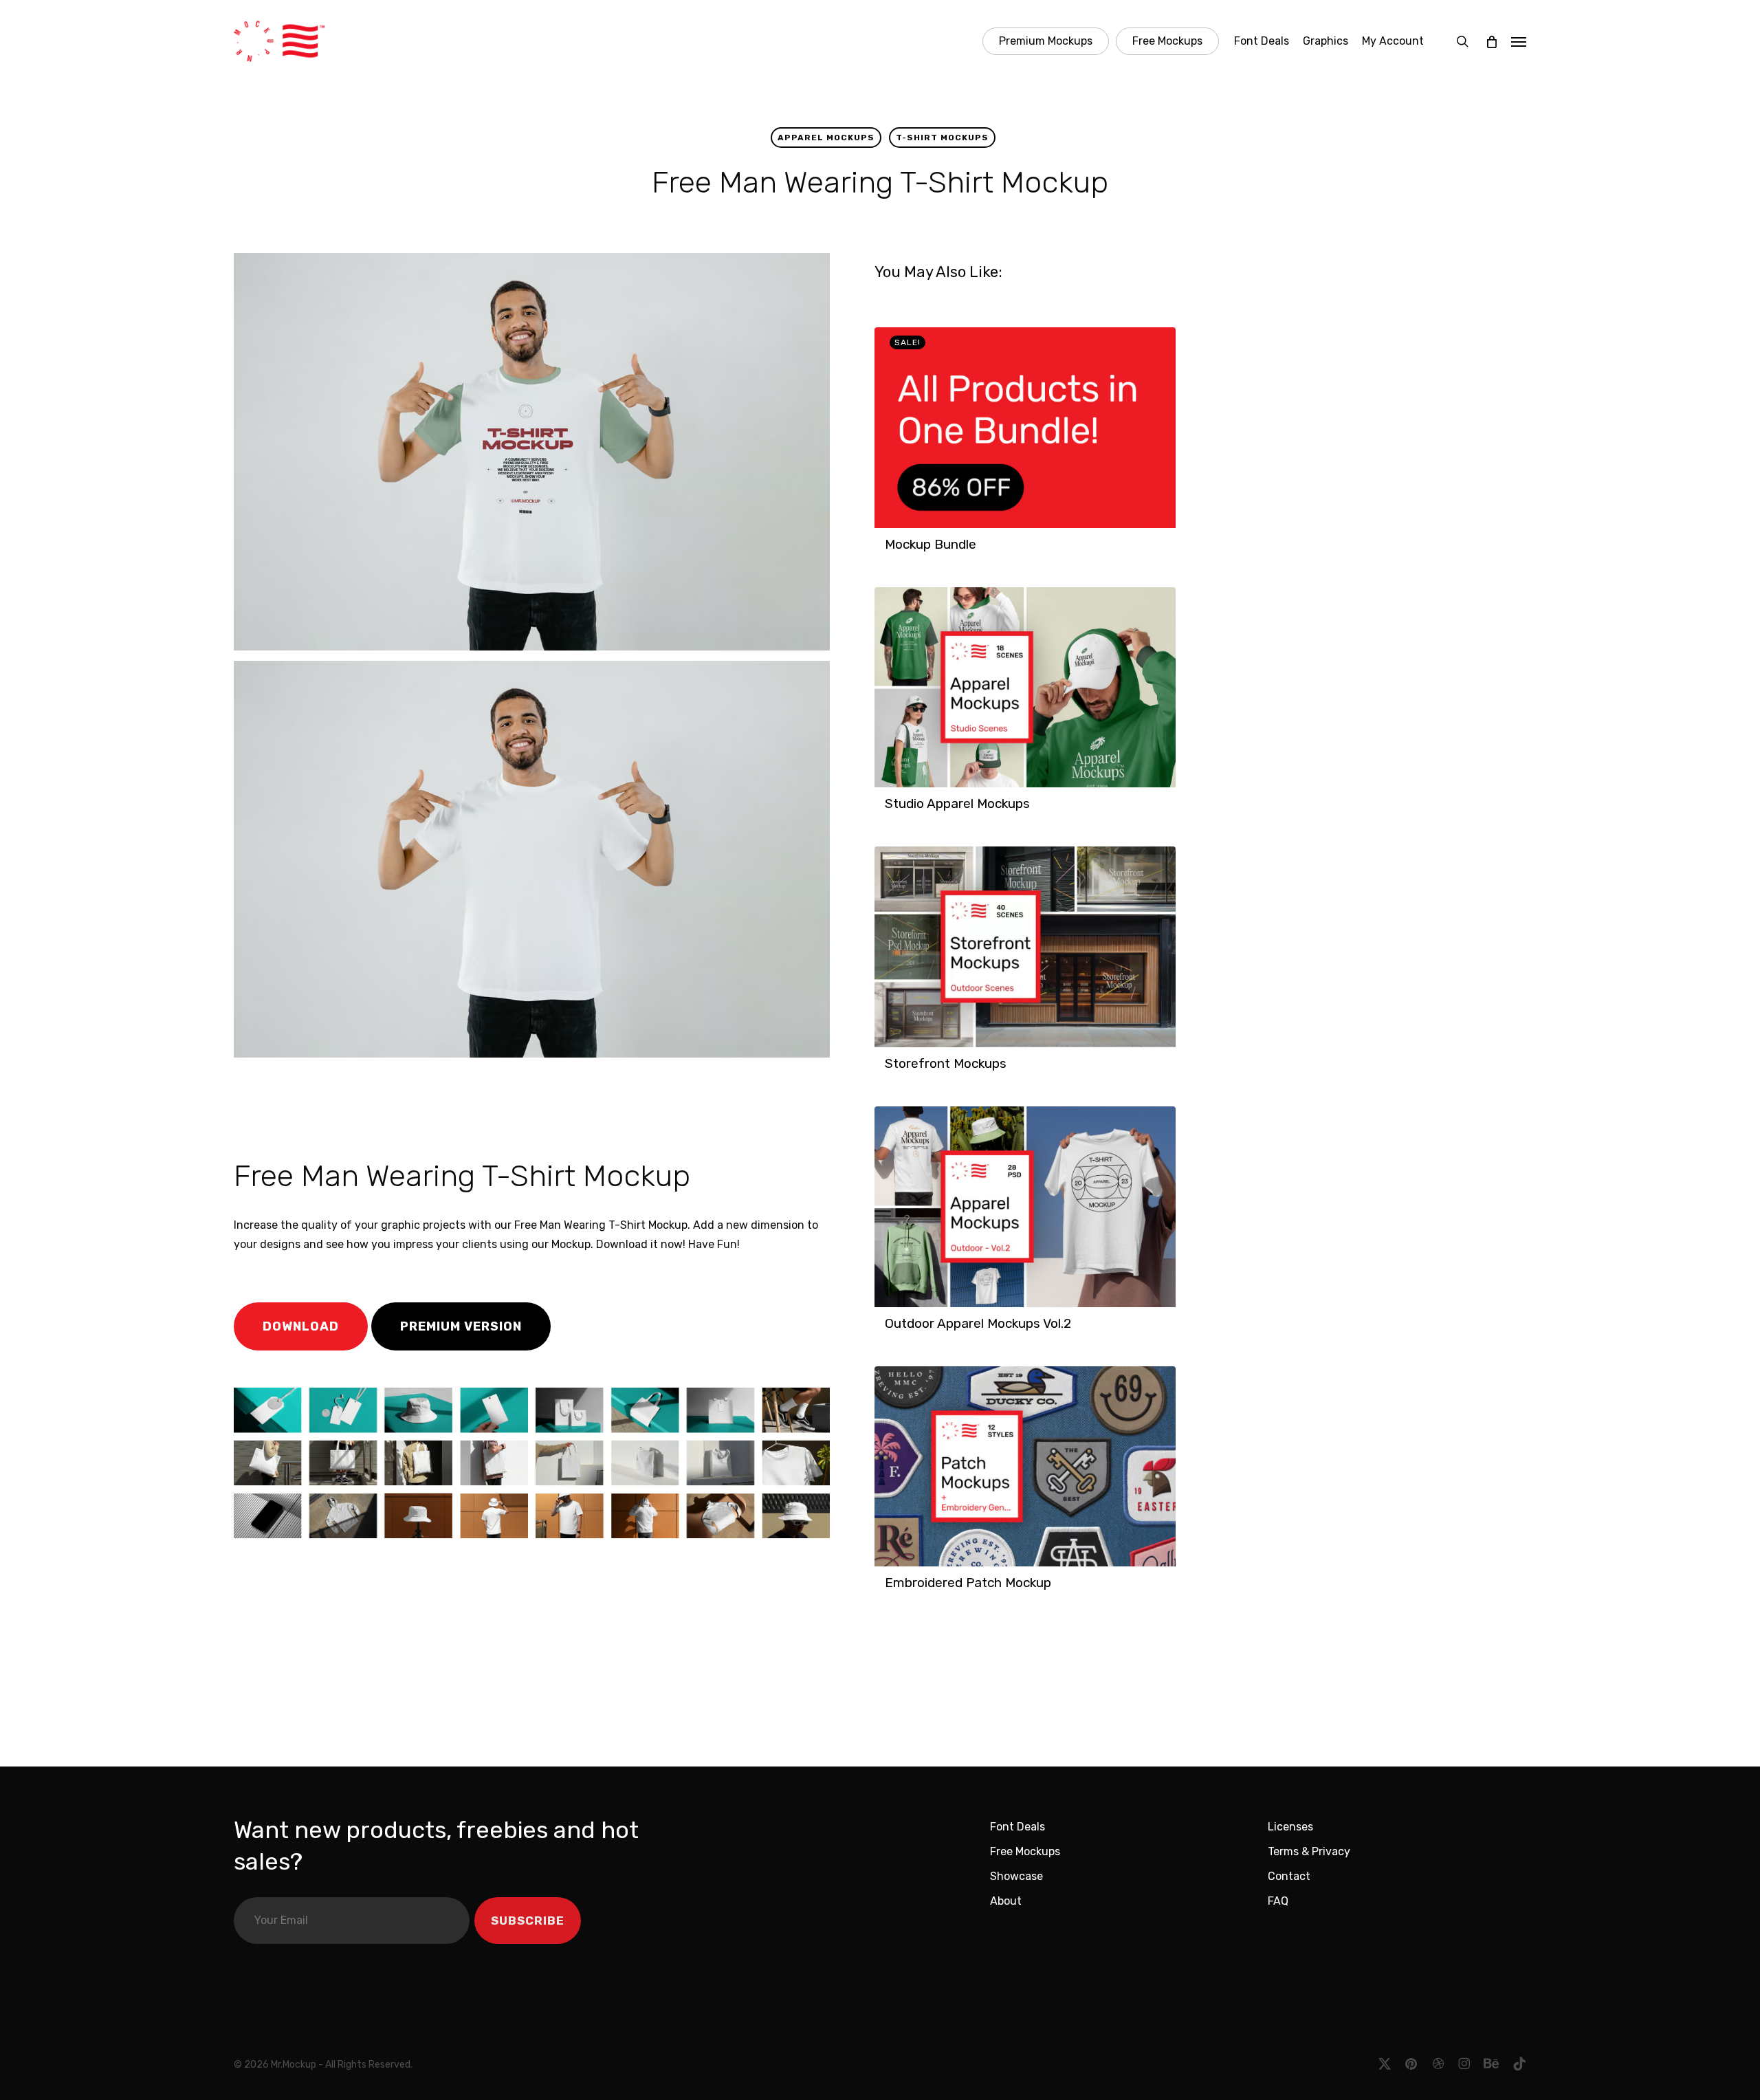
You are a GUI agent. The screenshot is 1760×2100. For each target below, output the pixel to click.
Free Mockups (1025, 1851)
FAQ (1278, 1901)
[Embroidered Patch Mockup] (1025, 1467)
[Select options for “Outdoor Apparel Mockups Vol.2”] (889, 1331)
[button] (1519, 41)
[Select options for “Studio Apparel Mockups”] (889, 811)
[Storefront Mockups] (1025, 947)
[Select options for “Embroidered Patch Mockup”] (889, 1590)
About (1006, 1901)
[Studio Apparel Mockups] (1025, 688)
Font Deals (1017, 1827)
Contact (1289, 1876)
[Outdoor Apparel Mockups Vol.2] (1025, 1207)
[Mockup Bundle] (1025, 428)
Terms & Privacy (1309, 1851)
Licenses (1290, 1827)
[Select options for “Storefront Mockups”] (889, 1071)
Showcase (1016, 1876)
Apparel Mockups (826, 138)
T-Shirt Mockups (942, 138)
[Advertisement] (426, 1104)
